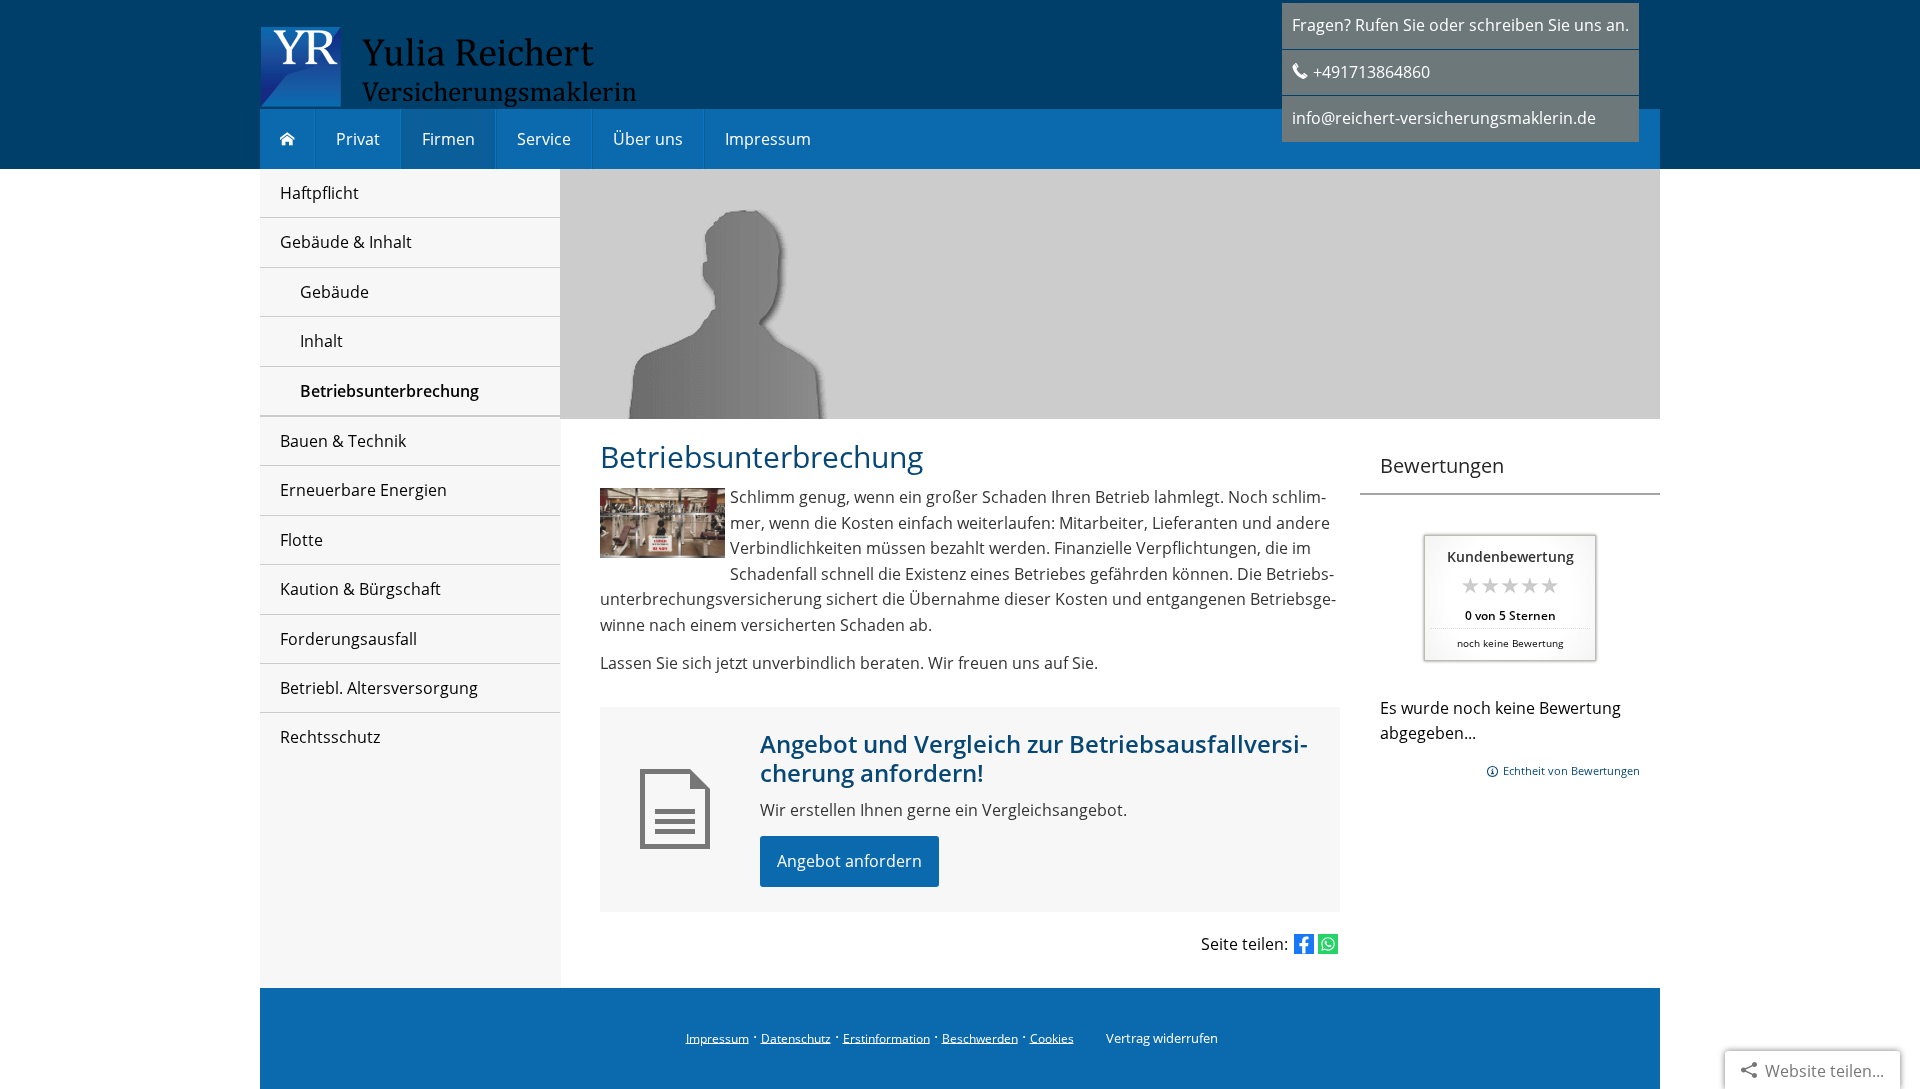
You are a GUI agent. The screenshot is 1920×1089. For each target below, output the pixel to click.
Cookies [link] (1052, 1037)
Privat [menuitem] (358, 139)
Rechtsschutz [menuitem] (330, 737)
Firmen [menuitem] (448, 139)
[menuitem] (287, 139)
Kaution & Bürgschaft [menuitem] (360, 589)
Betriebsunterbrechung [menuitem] (389, 391)
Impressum (717, 1037)
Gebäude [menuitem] (334, 292)
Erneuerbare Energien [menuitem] (363, 490)
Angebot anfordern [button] (849, 861)
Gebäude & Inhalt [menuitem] (346, 242)
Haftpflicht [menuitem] (319, 193)
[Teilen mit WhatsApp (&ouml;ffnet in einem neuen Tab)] (1328, 944)
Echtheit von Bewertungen (1571, 770)
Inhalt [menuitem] (321, 341)
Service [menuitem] (544, 139)
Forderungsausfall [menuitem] (348, 639)
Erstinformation (886, 1037)
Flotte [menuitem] (301, 540)
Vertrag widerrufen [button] (1162, 1038)
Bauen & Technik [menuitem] (343, 441)
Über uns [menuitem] (648, 139)
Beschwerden (980, 1037)
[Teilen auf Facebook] (1304, 944)
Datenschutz (796, 1037)
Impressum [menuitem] (768, 139)
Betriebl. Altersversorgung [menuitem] (379, 688)
